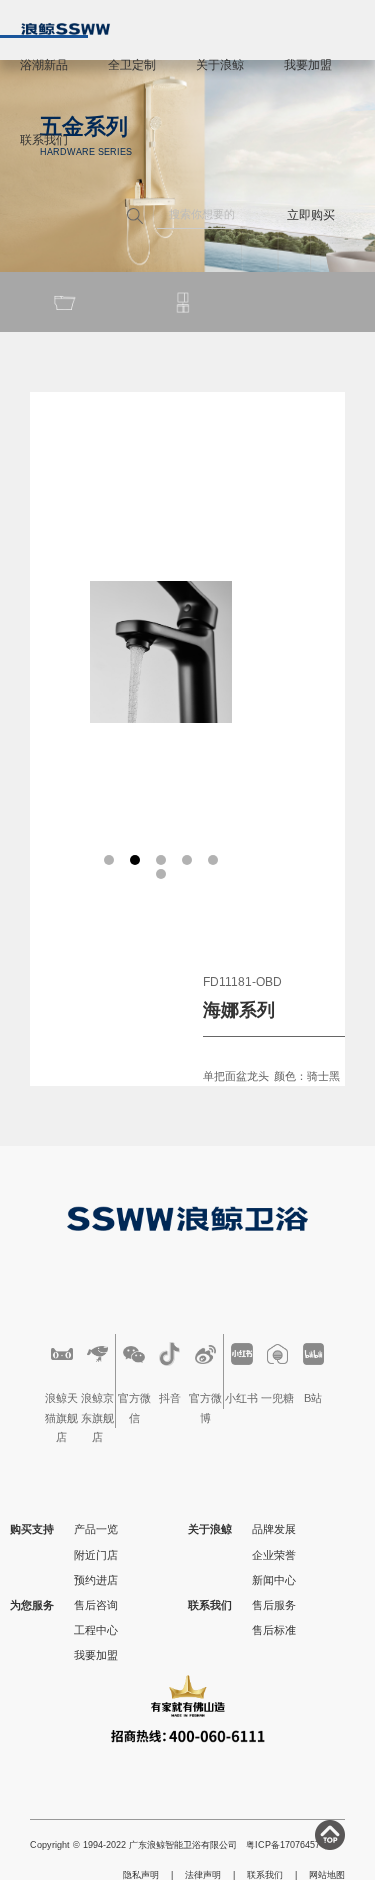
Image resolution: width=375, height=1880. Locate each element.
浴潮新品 (44, 65)
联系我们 (44, 140)
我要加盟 (308, 65)
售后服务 (274, 1605)
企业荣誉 (274, 1555)
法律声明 (203, 1875)
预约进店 (96, 1580)
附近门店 (96, 1555)
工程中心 (96, 1630)
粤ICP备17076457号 (287, 1845)
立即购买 (311, 215)
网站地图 (327, 1875)
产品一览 (96, 1529)
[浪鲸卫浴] (65, 29)
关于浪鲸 (220, 65)
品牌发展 (274, 1529)
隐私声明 (141, 1875)
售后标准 (274, 1630)
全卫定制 (132, 65)
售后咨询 (96, 1605)
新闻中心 (274, 1580)
